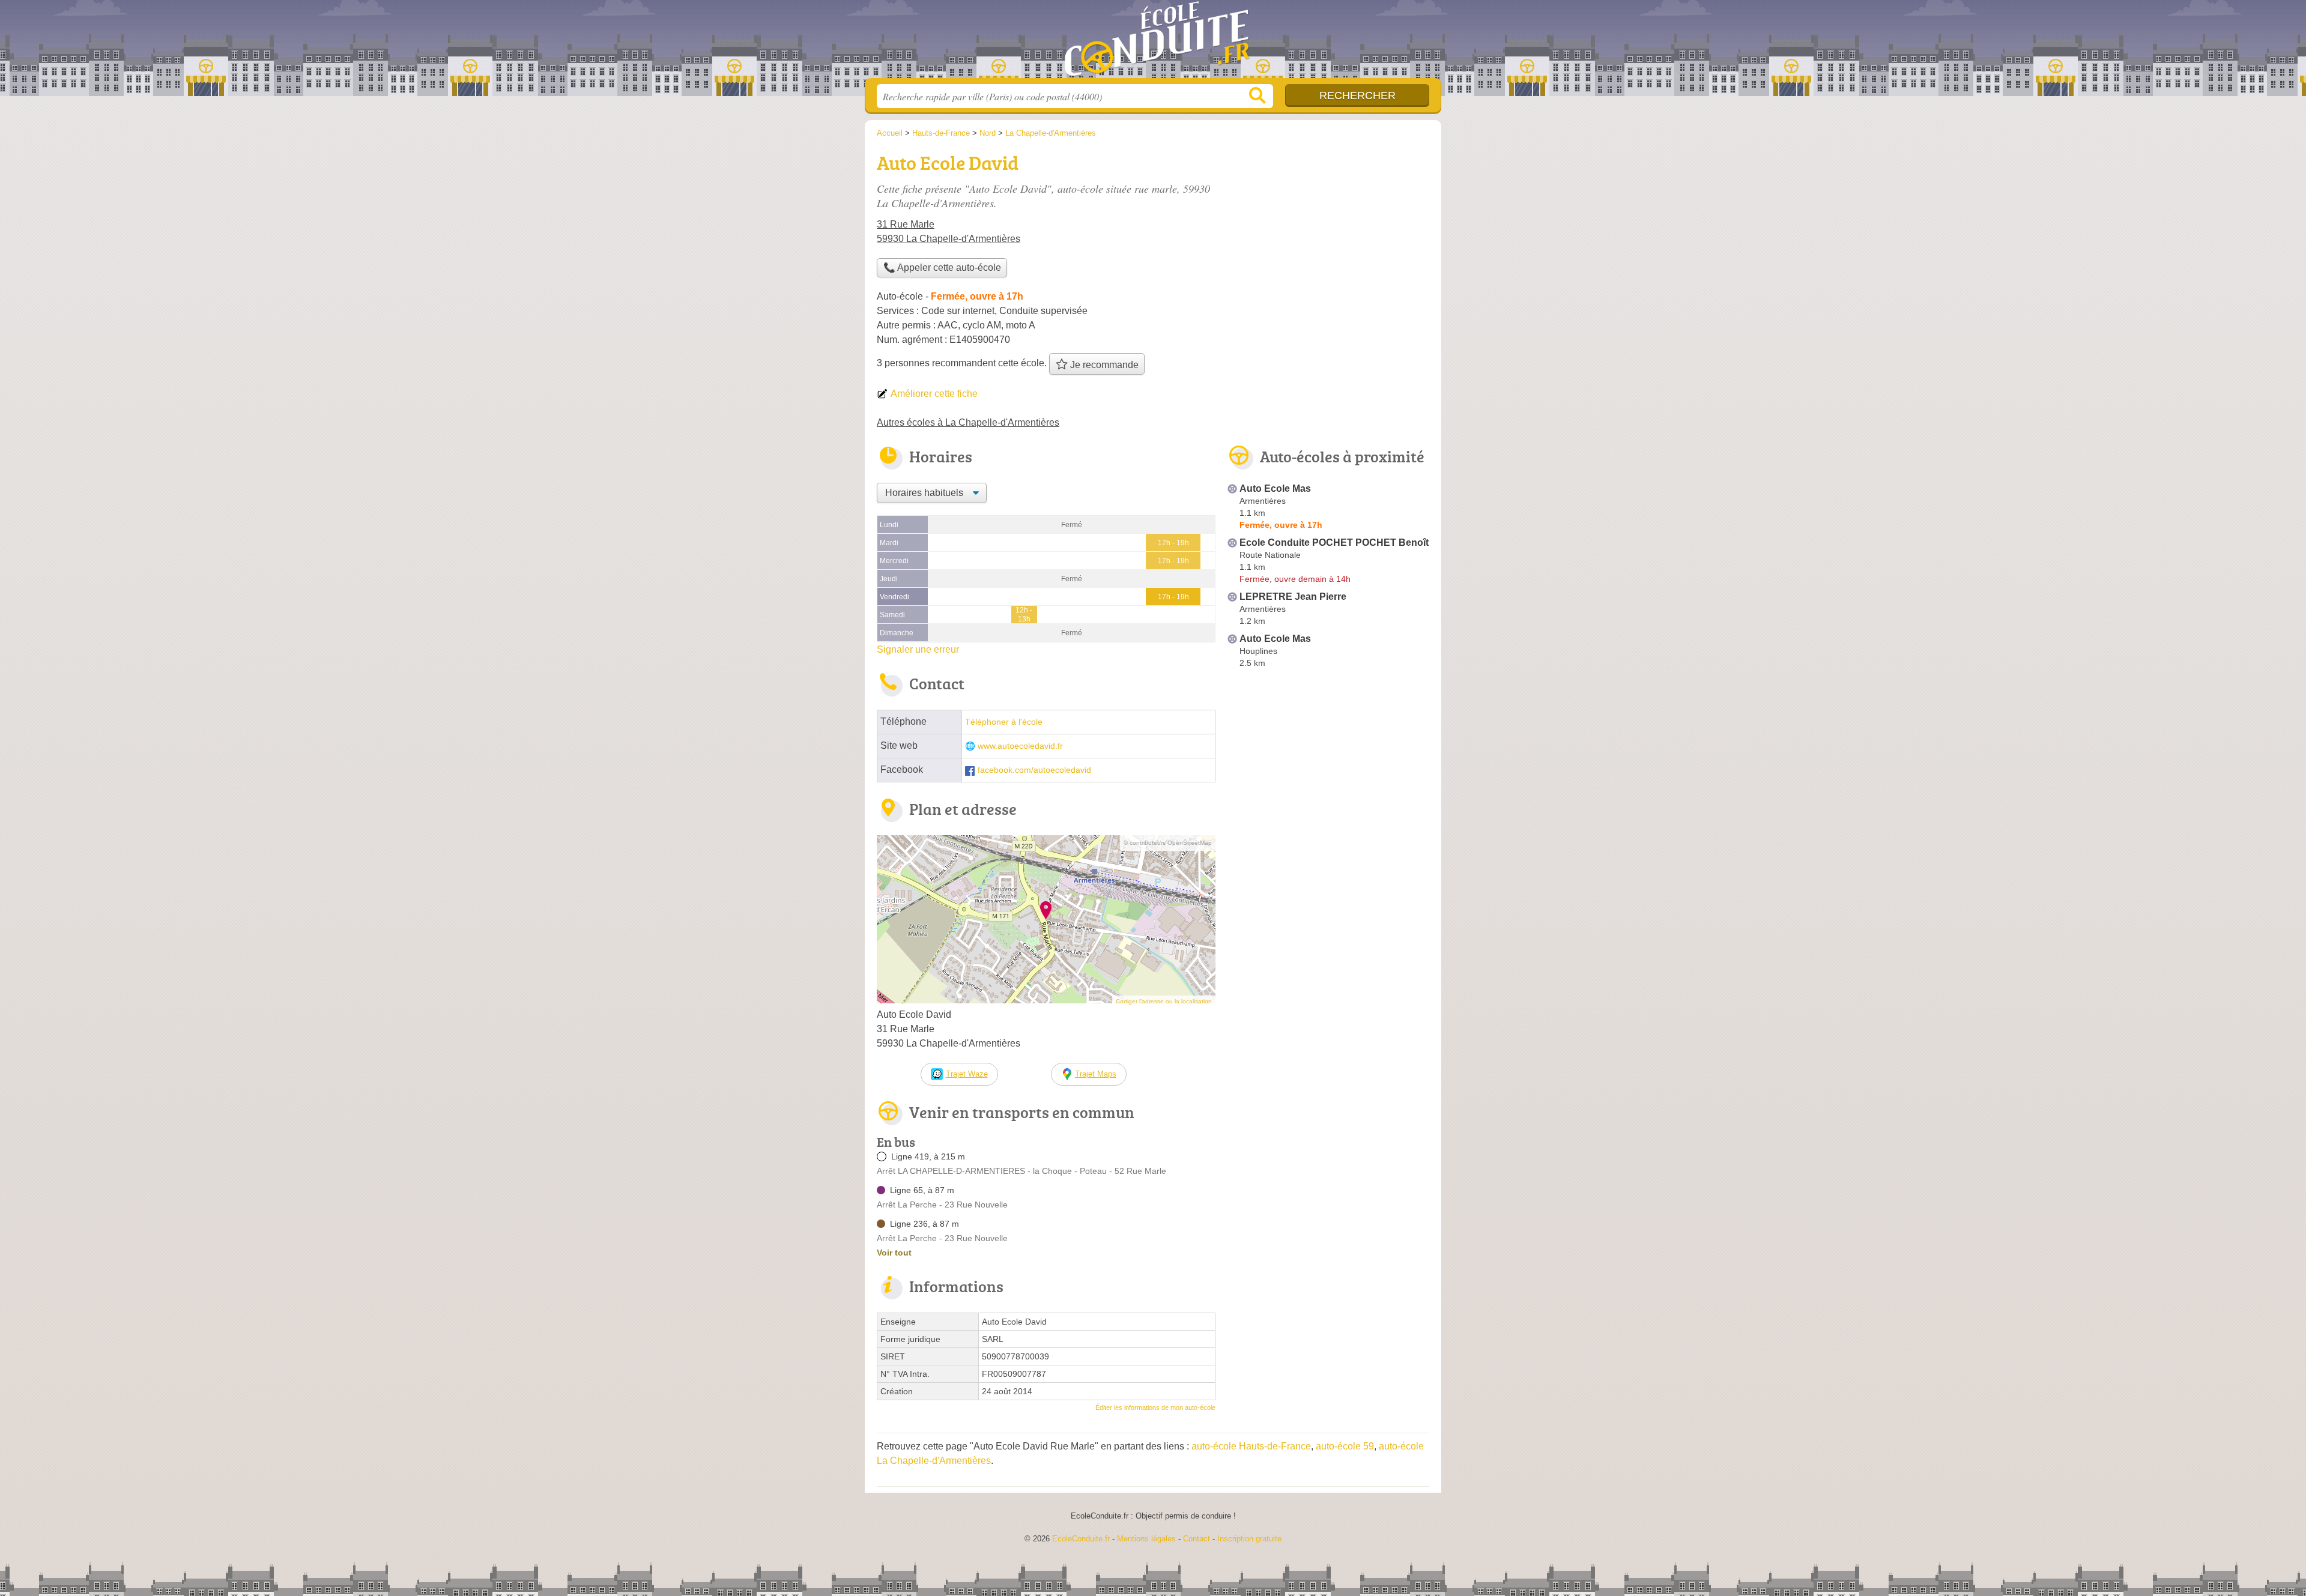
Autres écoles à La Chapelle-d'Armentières (968, 422)
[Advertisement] (1328, 772)
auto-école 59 (1345, 1446)
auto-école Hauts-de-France (1251, 1446)
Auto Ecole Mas (1275, 488)
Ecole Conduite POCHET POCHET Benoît (1334, 543)
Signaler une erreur (918, 649)
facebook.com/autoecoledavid (1034, 770)
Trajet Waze (967, 1074)
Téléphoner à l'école (1004, 722)
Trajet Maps (1096, 1074)
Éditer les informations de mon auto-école (1155, 1407)
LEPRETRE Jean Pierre (1293, 597)
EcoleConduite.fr (1153, 43)
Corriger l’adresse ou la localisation (1164, 1001)
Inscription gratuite (1249, 1539)
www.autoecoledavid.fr (1020, 746)
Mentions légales (1146, 1539)
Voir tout (894, 1253)
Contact (1197, 1539)
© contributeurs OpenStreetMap (1168, 843)
